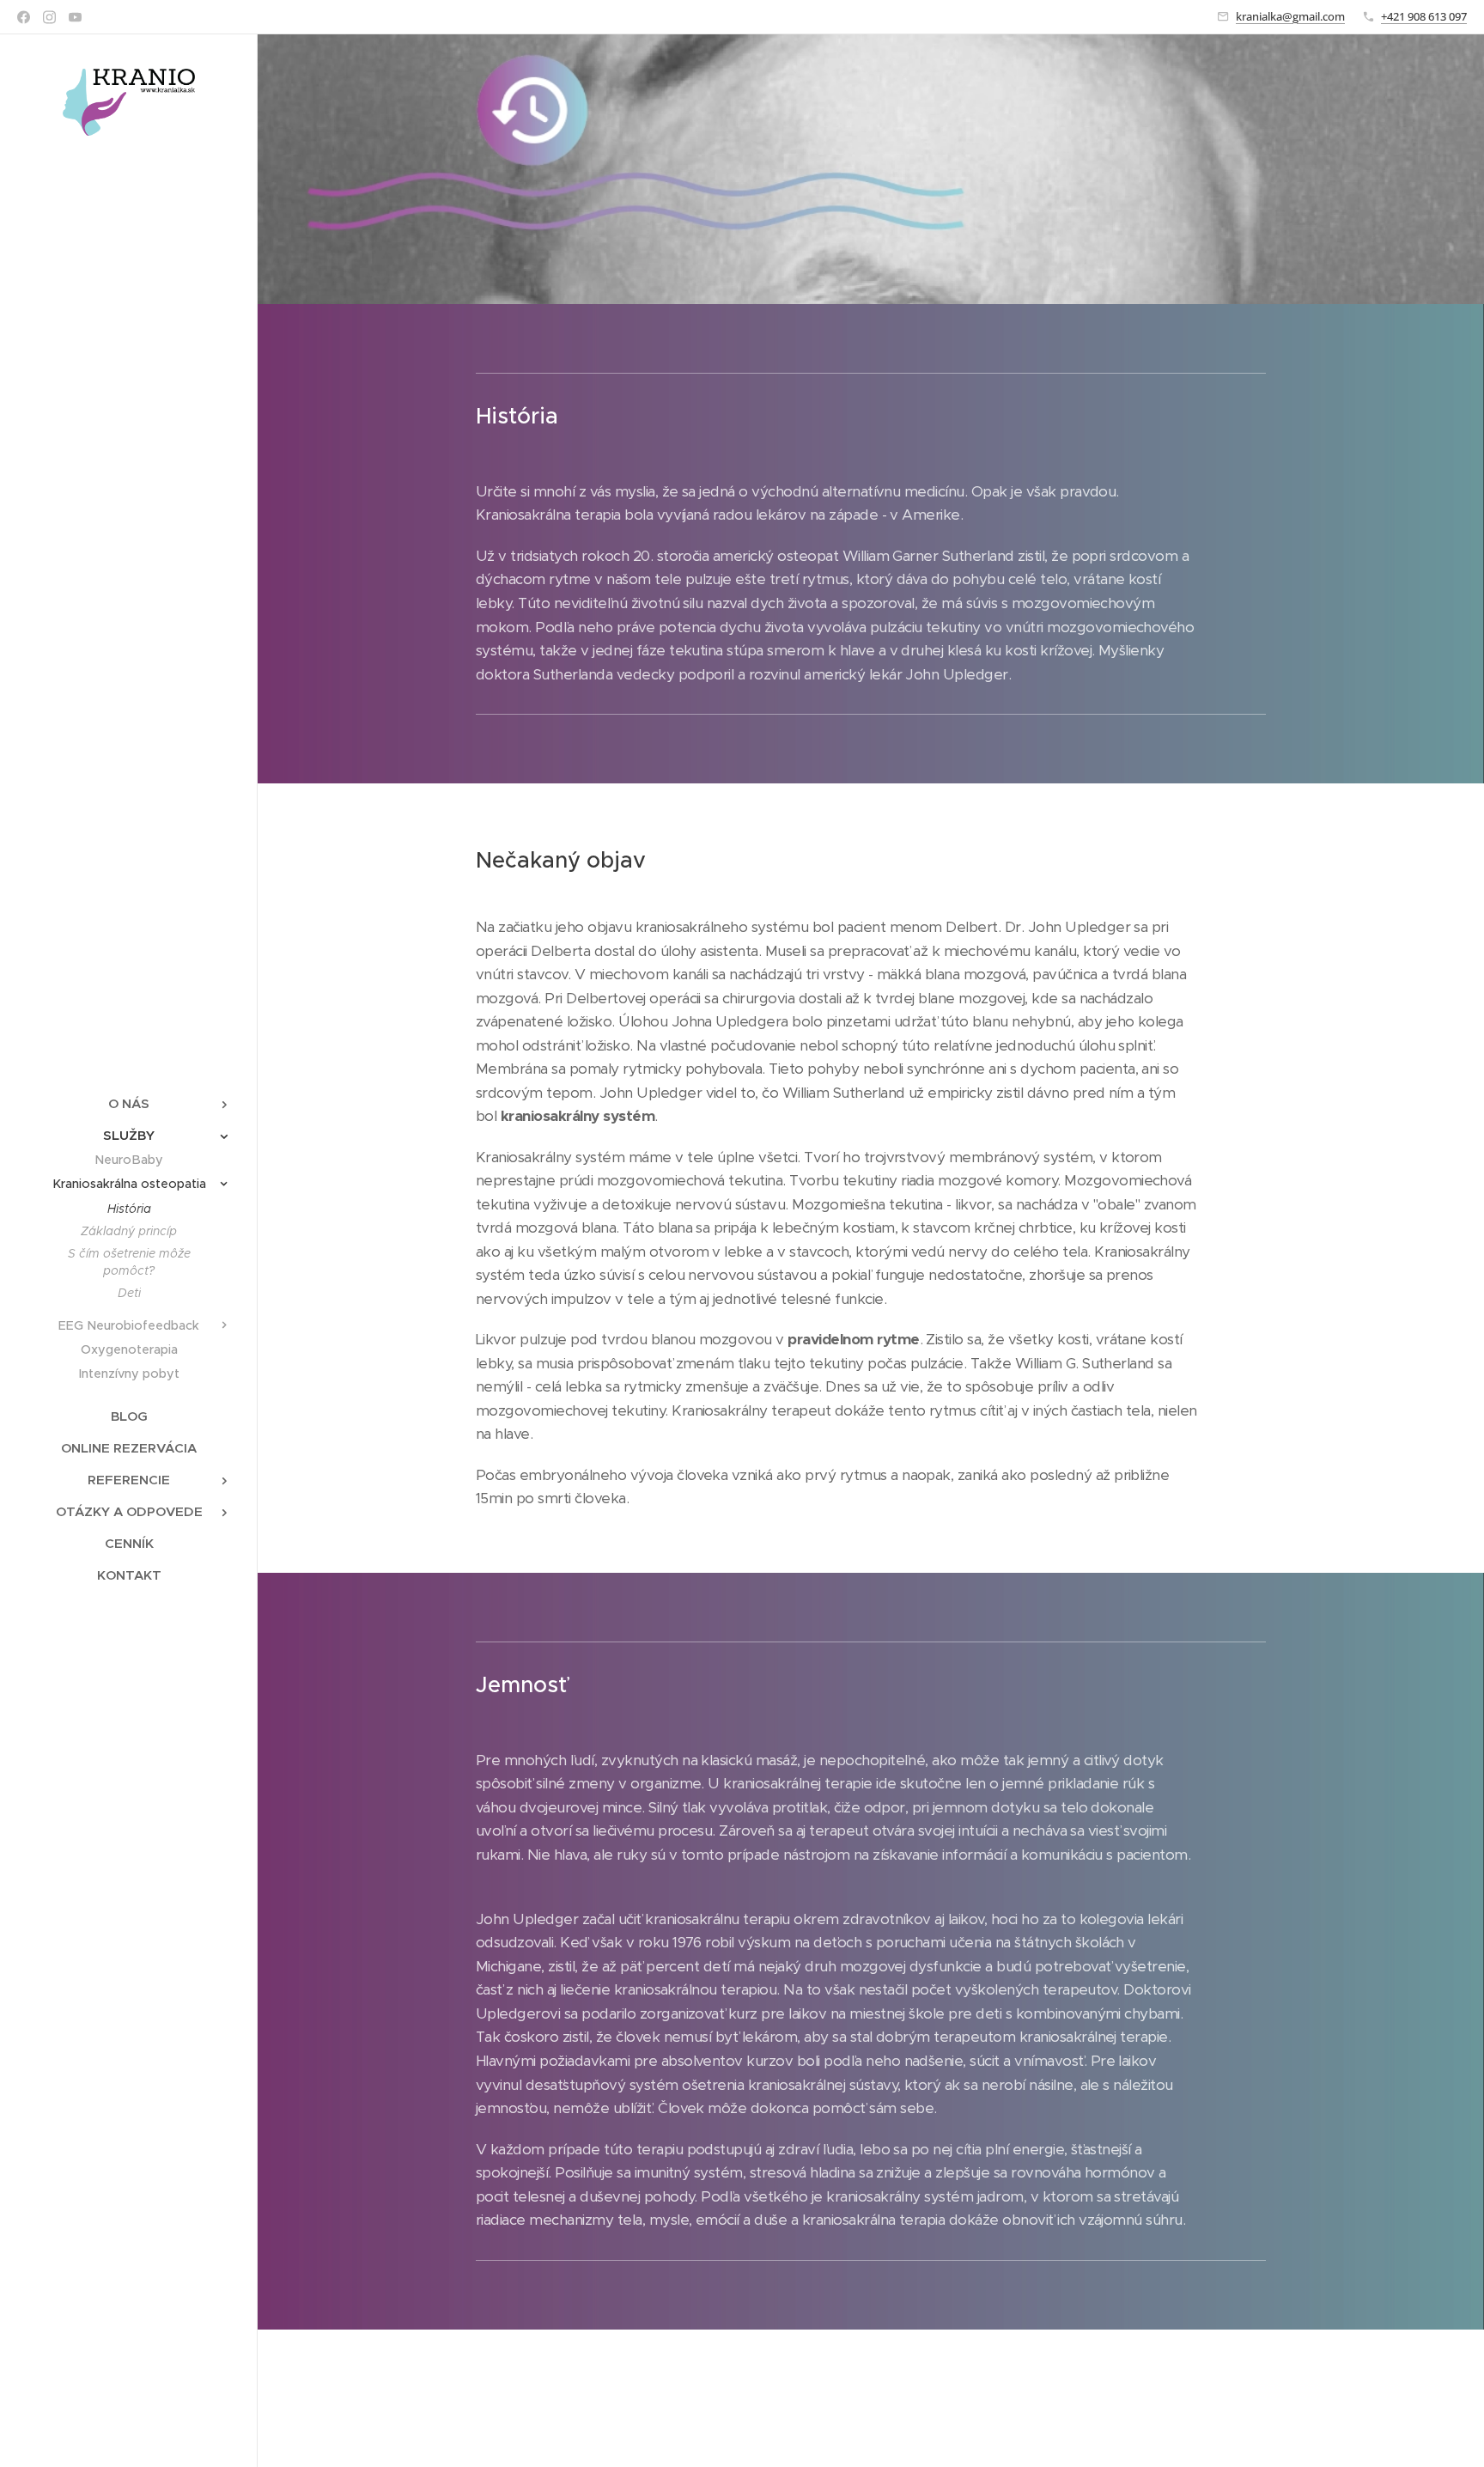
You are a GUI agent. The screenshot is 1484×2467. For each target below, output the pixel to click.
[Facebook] (24, 17)
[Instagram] (49, 17)
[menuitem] (129, 1103)
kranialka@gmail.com (1290, 16)
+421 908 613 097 (1424, 16)
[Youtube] (75, 17)
